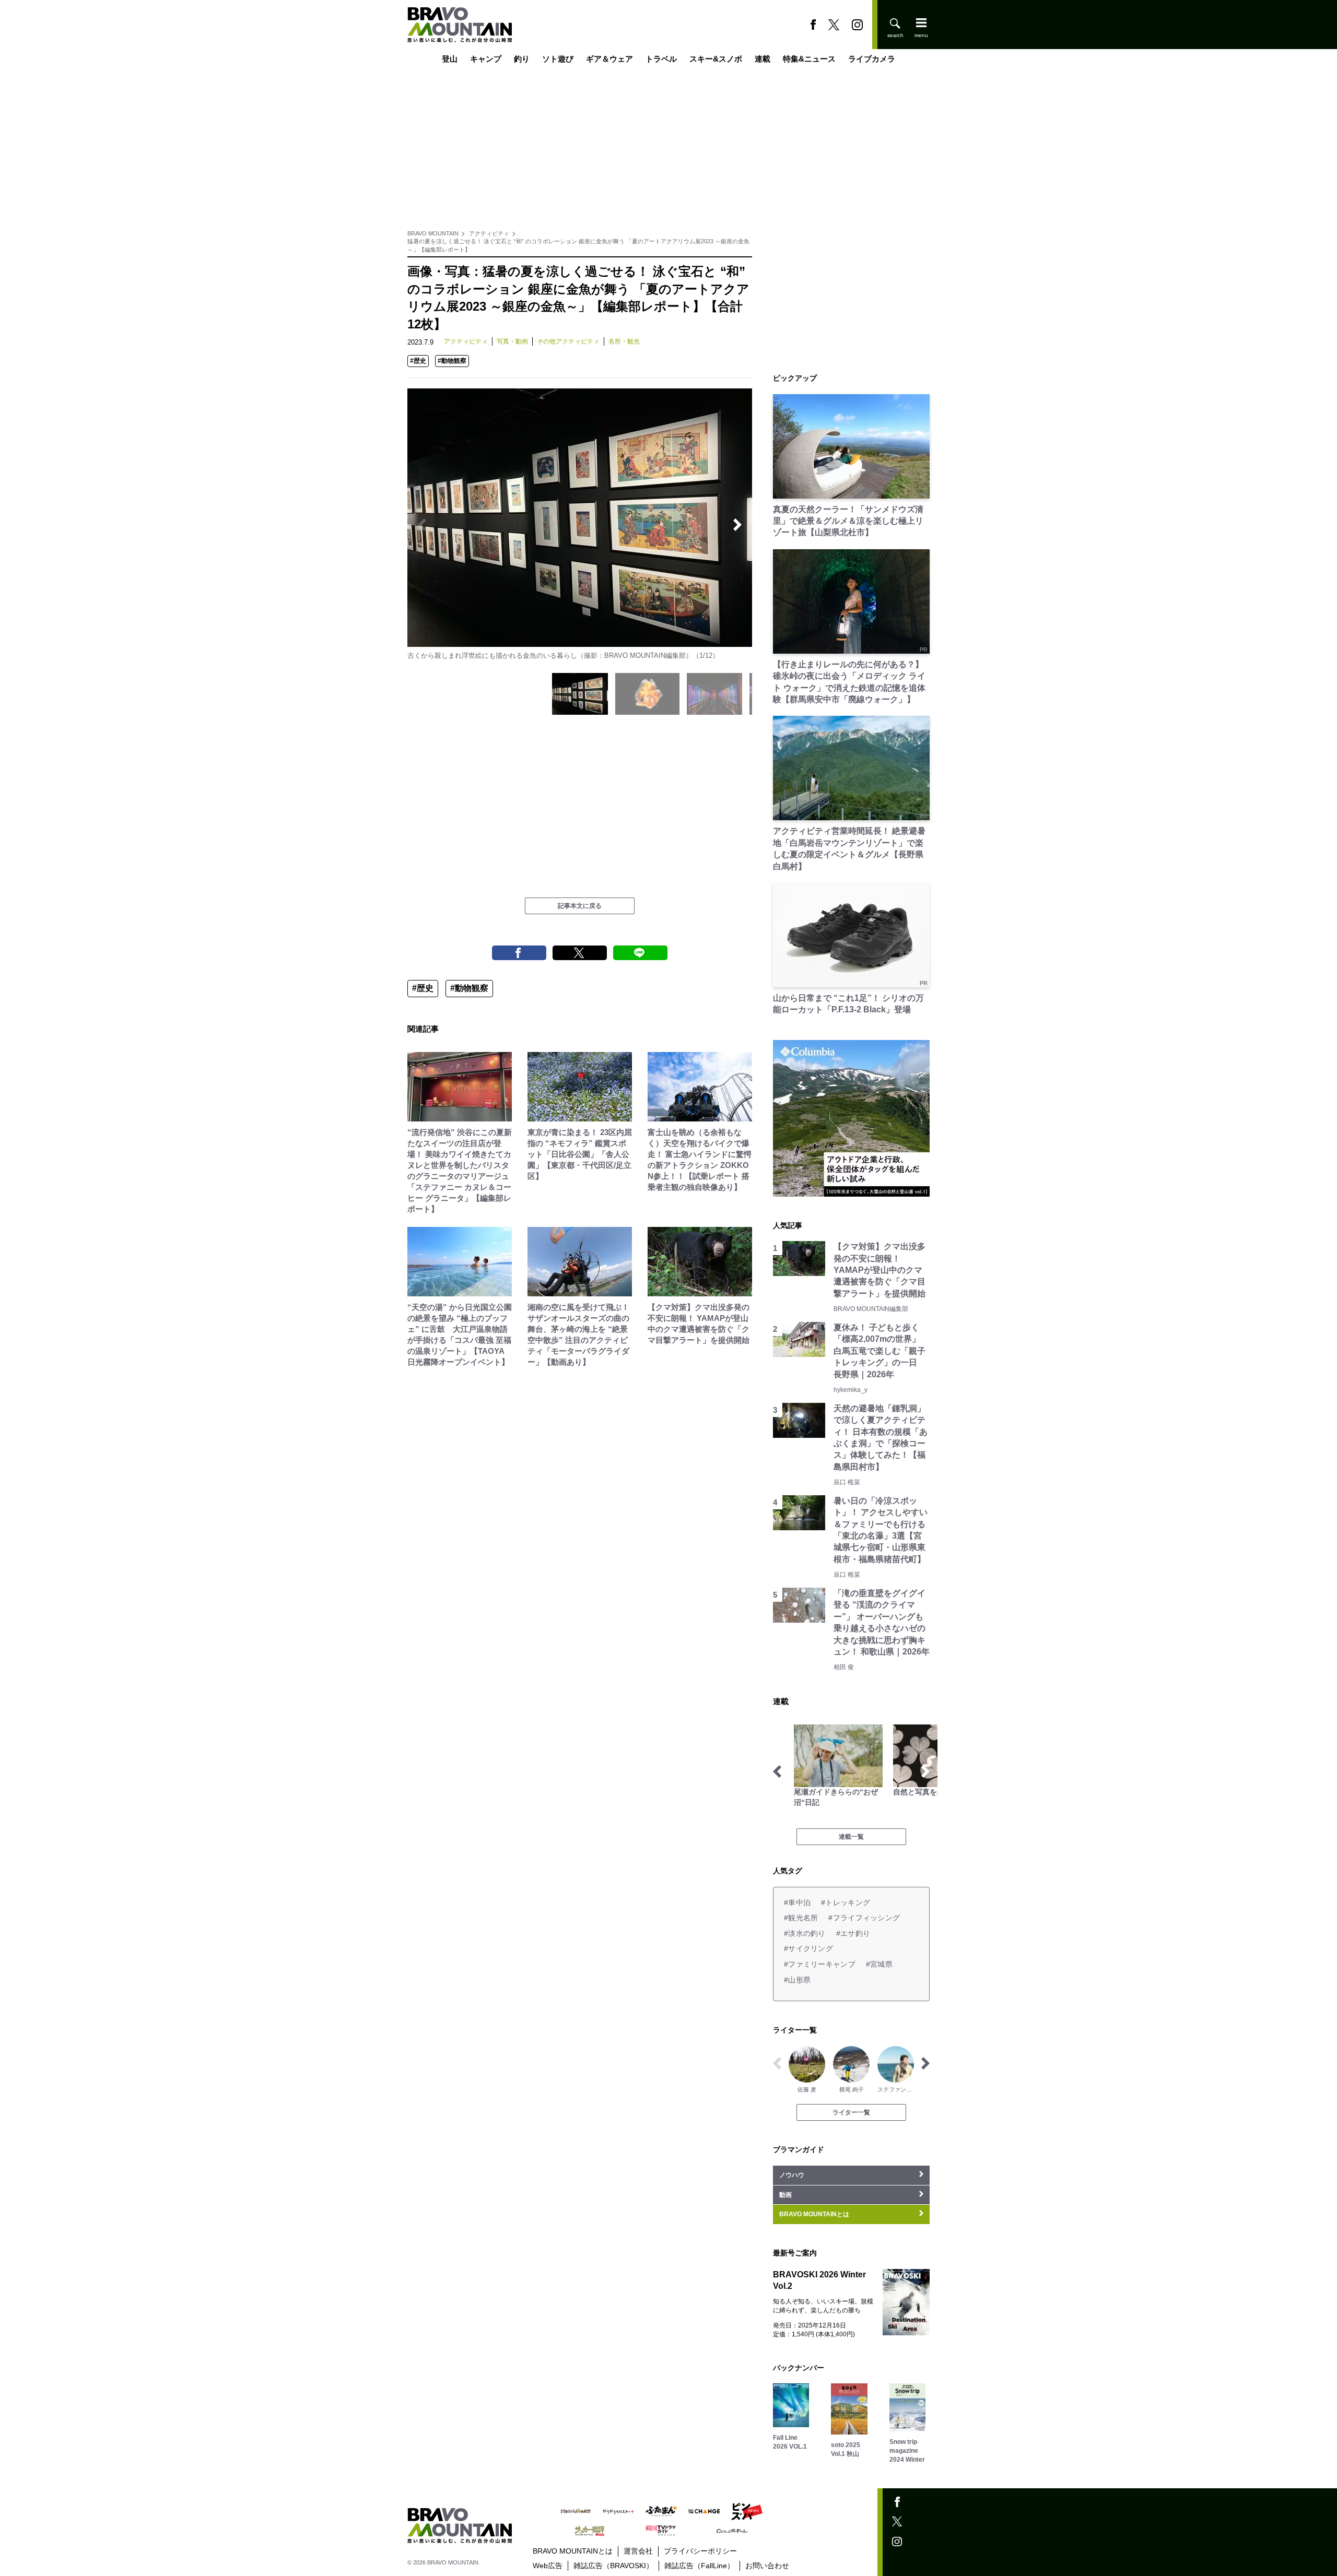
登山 (450, 59)
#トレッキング (846, 1903)
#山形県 (797, 1980)
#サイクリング (808, 1948)
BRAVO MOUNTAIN (433, 233)
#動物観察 (452, 361)
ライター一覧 (851, 2112)
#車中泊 (797, 1903)
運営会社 (638, 2551)
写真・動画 (512, 341)
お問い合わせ (767, 2566)
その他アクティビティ (568, 341)
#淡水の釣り (805, 1933)
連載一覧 (851, 1837)
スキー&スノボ (716, 59)
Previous (422, 525)
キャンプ (486, 59)
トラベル (661, 59)
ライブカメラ (872, 59)
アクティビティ (489, 233)
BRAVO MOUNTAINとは (573, 2551)
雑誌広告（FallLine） (699, 2566)
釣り (522, 59)
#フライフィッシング (864, 1918)
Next (737, 525)
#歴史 (418, 361)
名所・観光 (624, 341)
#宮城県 (879, 1964)
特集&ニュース (809, 59)
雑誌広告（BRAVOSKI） (613, 2566)
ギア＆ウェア (609, 59)
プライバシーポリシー (700, 2551)
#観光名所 (801, 1918)
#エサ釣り (853, 1933)
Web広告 (548, 2566)
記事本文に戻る (580, 906)
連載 (763, 59)
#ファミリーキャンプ (820, 1964)
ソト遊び (558, 59)
